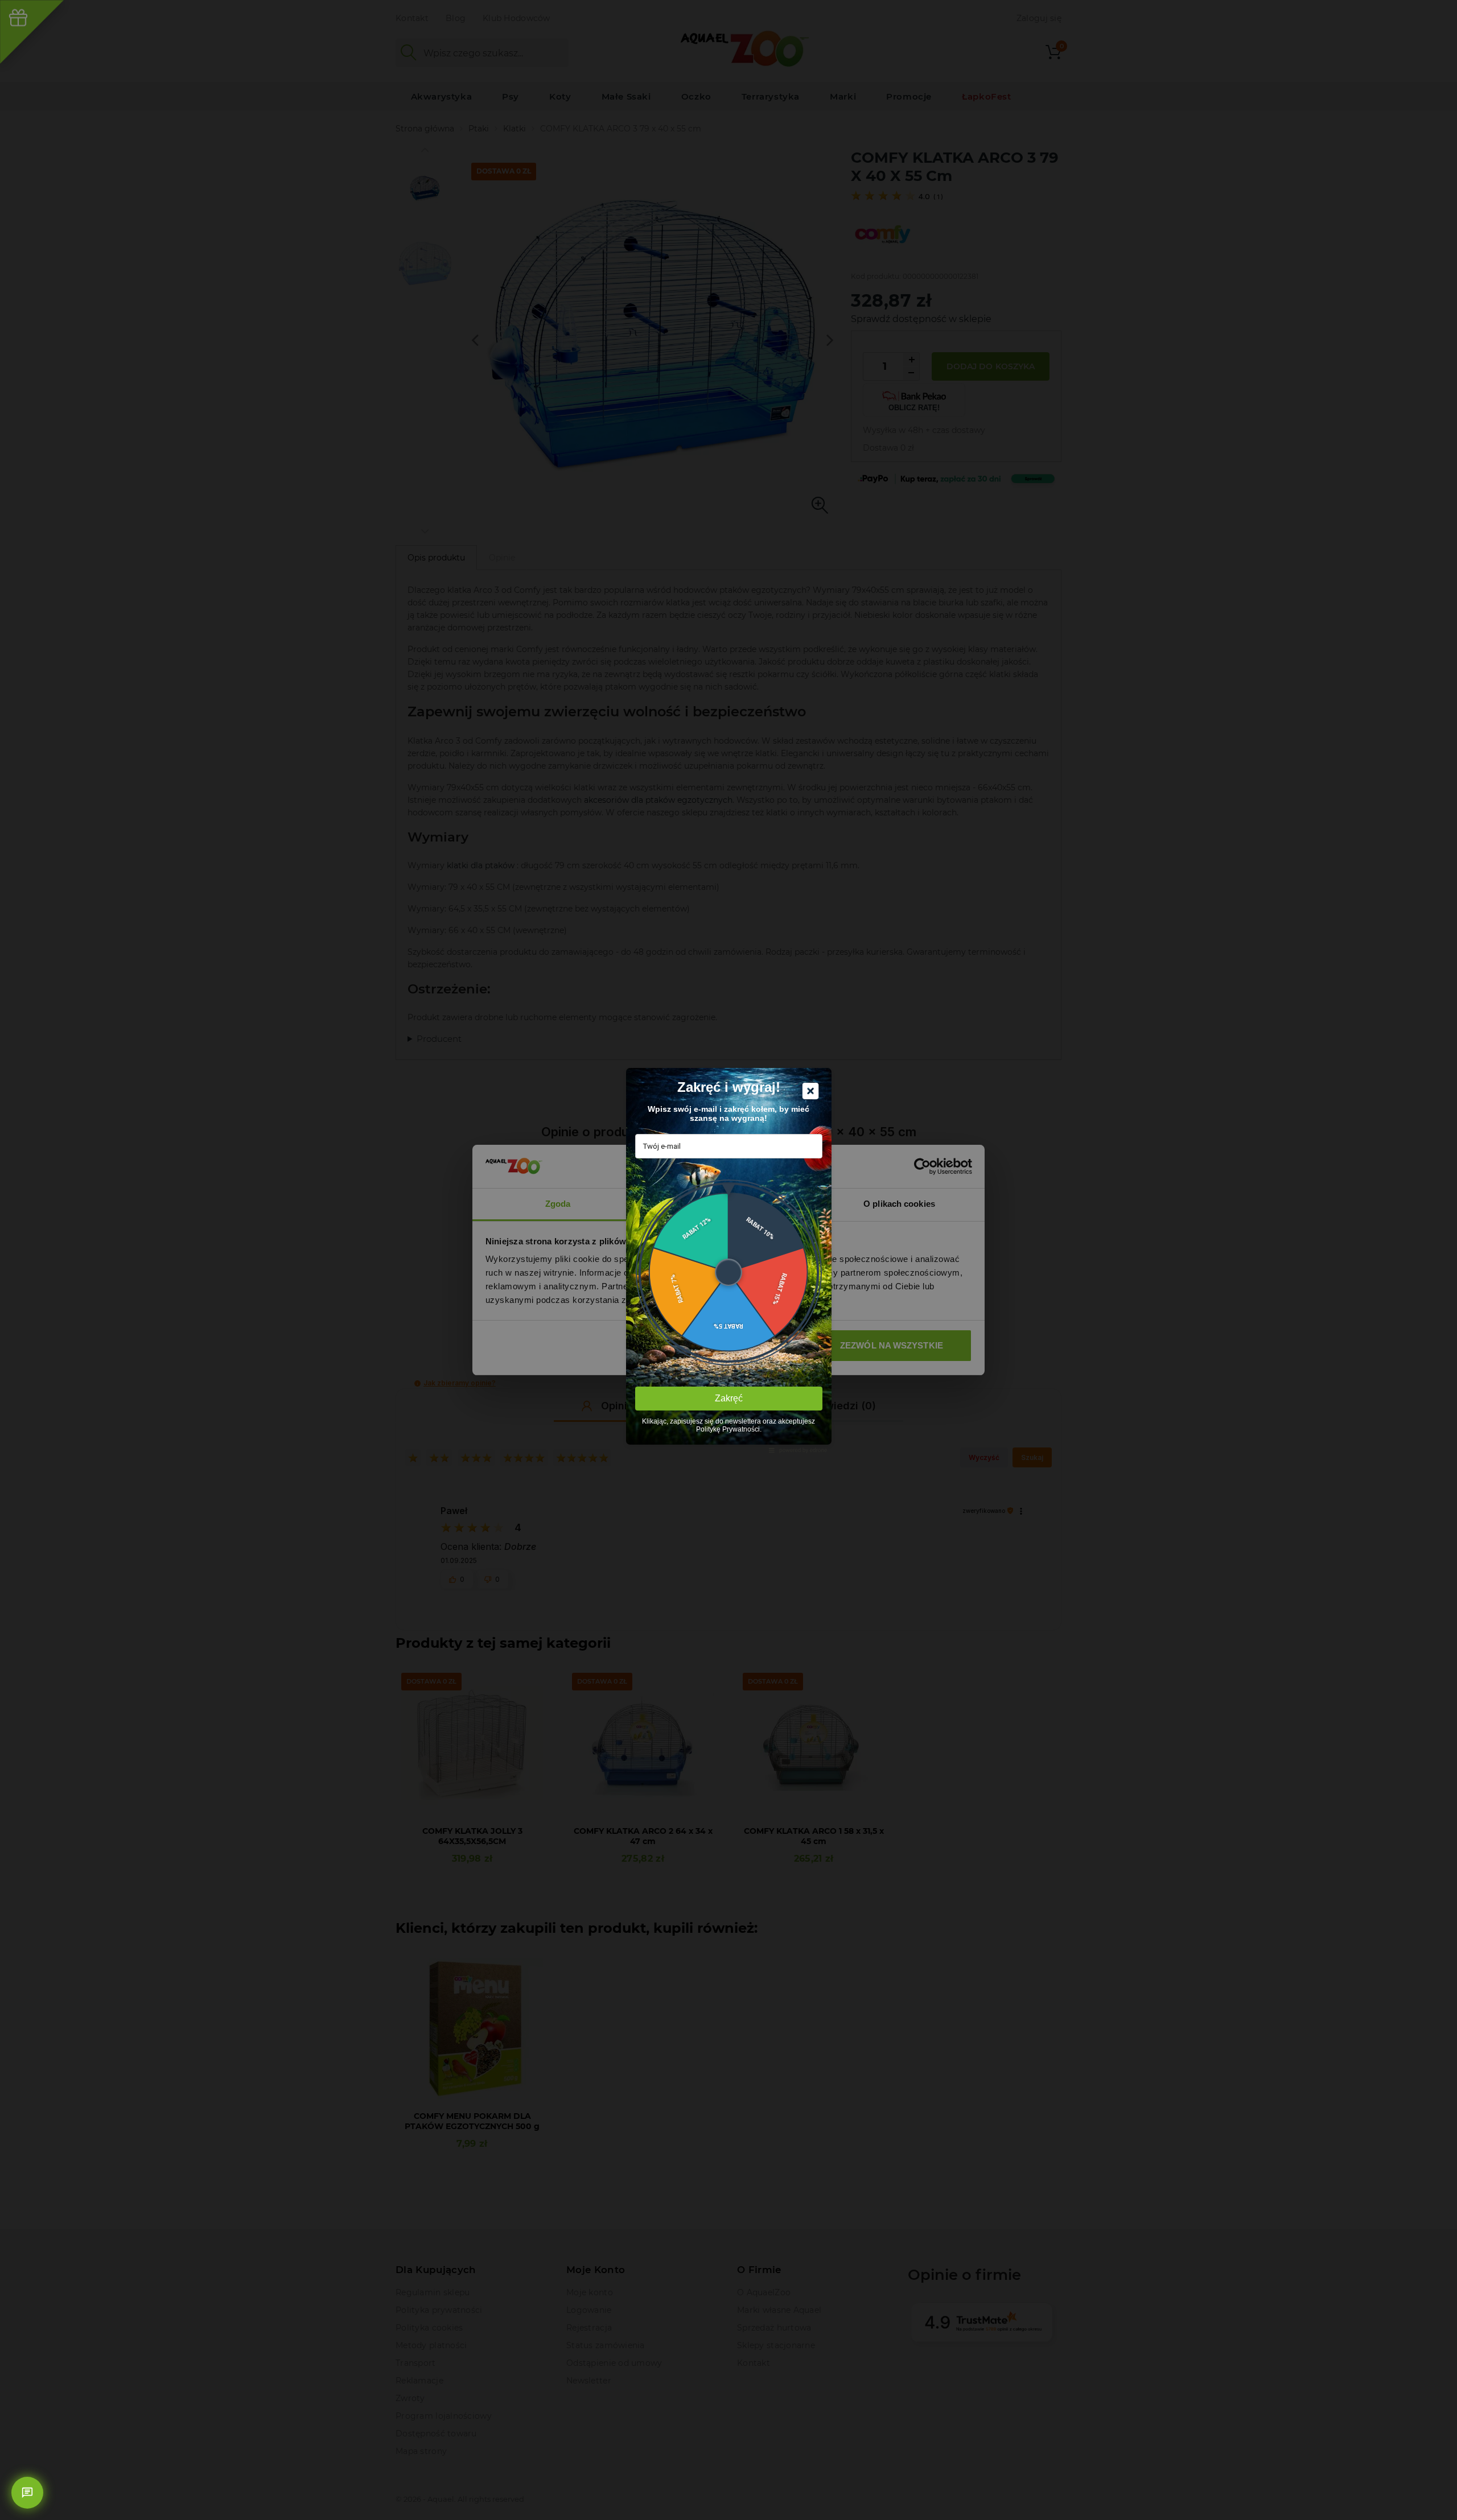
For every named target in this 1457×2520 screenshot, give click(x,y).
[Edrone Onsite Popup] (728, 1260)
